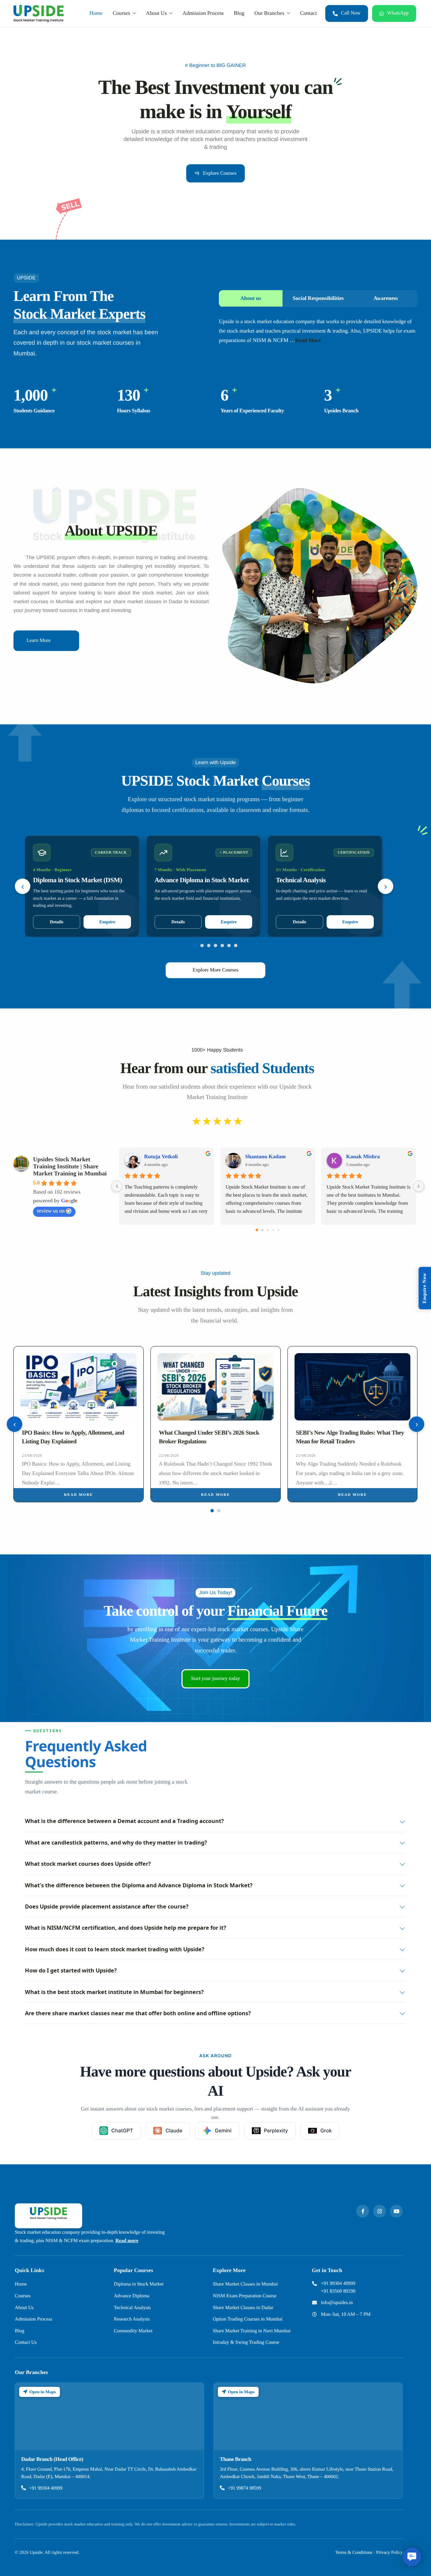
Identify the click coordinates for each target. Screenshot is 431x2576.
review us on (51, 1211)
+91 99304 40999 (338, 2283)
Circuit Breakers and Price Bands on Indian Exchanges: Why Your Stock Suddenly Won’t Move (351, 1441)
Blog (239, 13)
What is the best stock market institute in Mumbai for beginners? (114, 1992)
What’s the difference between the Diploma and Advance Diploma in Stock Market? (139, 1885)
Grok (326, 2131)
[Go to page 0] (257, 1230)
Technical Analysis (132, 2308)
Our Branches (269, 13)
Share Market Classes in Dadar (243, 2308)
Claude (174, 2131)
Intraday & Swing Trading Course (246, 2342)
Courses (122, 13)
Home (96, 13)
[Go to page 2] (268, 1230)
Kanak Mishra (363, 1157)
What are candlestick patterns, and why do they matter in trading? (116, 1842)
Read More (308, 340)
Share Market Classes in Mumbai (245, 2284)
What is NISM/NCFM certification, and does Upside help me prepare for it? (126, 1928)
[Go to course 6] (229, 946)
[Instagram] (379, 2211)
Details (57, 922)
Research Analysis (132, 2319)
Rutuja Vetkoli (161, 1157)
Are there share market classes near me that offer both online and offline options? (138, 2013)
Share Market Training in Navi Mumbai (252, 2331)
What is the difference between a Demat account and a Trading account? (124, 1821)
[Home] (39, 13)
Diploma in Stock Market (139, 2284)
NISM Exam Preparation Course (245, 2296)
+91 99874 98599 (245, 2488)
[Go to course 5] (222, 946)
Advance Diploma (132, 2296)
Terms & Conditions (354, 2552)
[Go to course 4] (215, 946)
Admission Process (203, 13)
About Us (156, 13)
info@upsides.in (337, 2303)
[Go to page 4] (278, 1230)
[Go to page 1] (262, 1230)
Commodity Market (133, 2331)
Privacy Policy (389, 2552)
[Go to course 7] (236, 946)
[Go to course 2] (202, 946)
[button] (412, 2557)
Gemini (223, 2131)
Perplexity (276, 2131)
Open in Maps (43, 2392)
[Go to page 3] (273, 1230)
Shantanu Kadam (266, 1157)
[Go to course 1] (195, 946)
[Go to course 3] (209, 946)
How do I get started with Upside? (71, 1970)
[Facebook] (363, 2211)
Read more (78, 1495)
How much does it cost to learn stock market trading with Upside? (115, 1949)
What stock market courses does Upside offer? (88, 1864)
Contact (308, 13)
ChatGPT (122, 2131)
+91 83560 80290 (338, 2291)
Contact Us (26, 2342)
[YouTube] (396, 2211)
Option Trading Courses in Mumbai (248, 2319)
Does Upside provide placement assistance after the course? (107, 1906)
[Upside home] (48, 2216)
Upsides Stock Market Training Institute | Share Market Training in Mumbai (70, 1166)
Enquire (107, 922)
